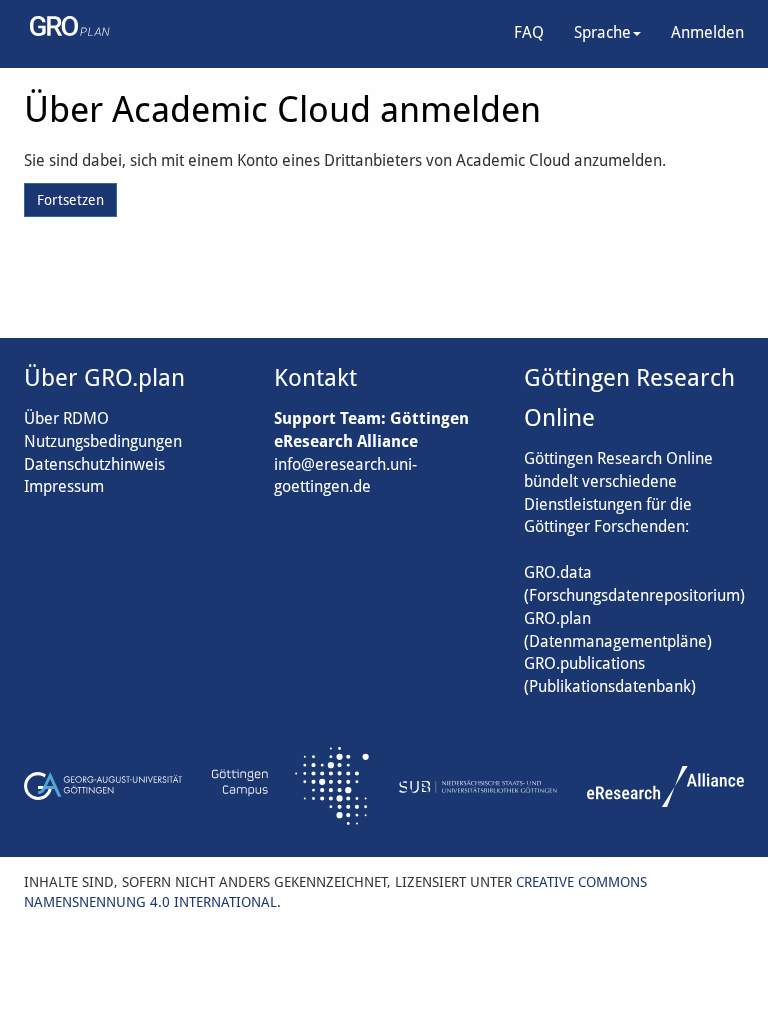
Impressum (64, 486)
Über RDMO (66, 418)
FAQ (529, 32)
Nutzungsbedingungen (103, 441)
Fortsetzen (70, 200)
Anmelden (707, 32)
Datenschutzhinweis (94, 464)
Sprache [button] (602, 32)
